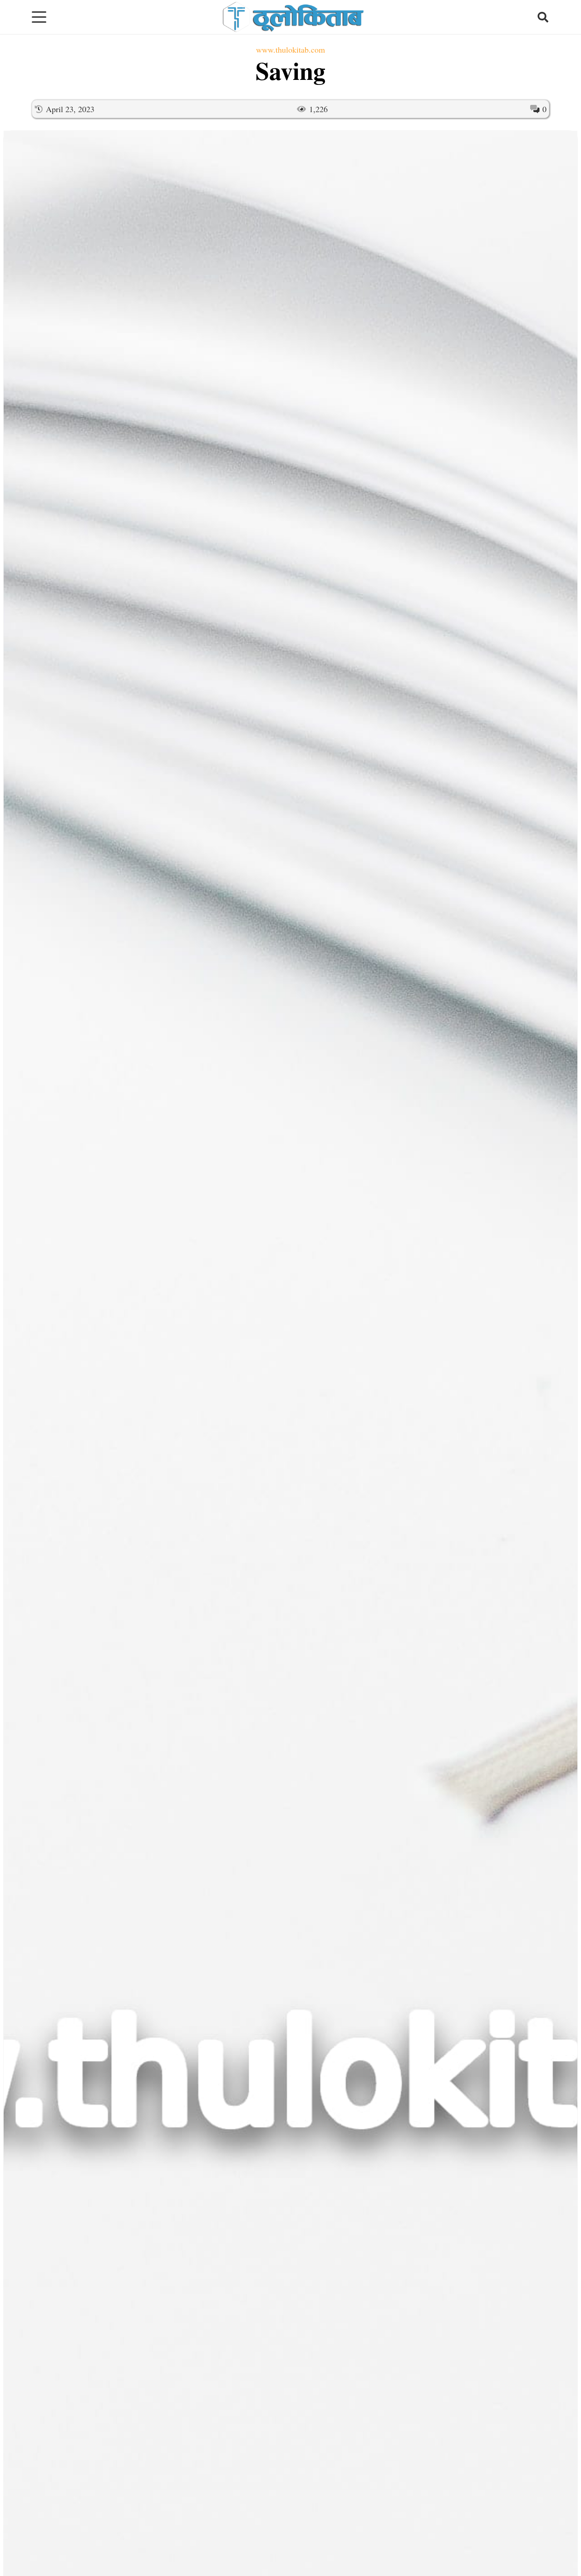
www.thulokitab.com (290, 49)
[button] (39, 17)
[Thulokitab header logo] (292, 17)
